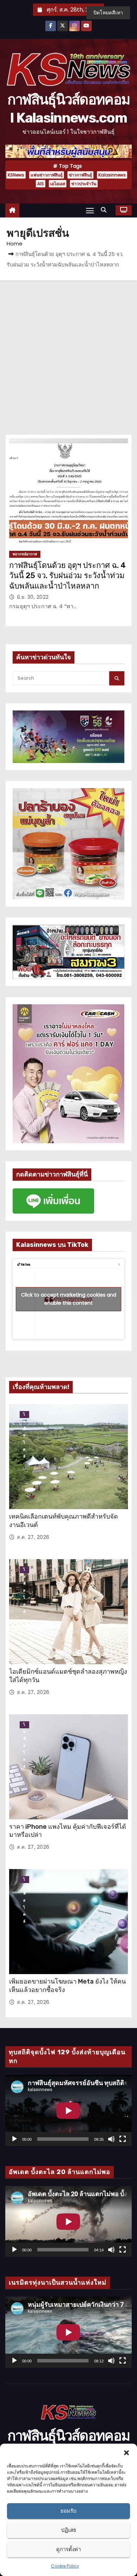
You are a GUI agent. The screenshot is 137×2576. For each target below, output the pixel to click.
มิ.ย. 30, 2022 (33, 597)
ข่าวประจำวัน (84, 184)
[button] (126, 2452)
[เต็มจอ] (123, 2139)
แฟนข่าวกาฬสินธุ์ (47, 175)
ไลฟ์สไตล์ (24, 1415)
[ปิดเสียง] (111, 2139)
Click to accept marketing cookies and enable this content (69, 1299)
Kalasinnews (112, 175)
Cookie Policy (65, 2566)
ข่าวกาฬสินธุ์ (80, 175)
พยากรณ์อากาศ (25, 554)
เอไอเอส (58, 184)
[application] (68, 2110)
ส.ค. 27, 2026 (33, 1537)
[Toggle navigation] (90, 210)
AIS (41, 184)
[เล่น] (14, 2139)
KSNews (16, 175)
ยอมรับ (68, 2511)
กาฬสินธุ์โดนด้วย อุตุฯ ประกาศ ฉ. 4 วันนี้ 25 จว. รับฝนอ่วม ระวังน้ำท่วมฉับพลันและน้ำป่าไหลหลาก (67, 576)
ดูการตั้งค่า (68, 2549)
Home (15, 244)
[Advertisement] (68, 352)
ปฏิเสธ (69, 2530)
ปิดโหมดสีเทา (108, 13)
